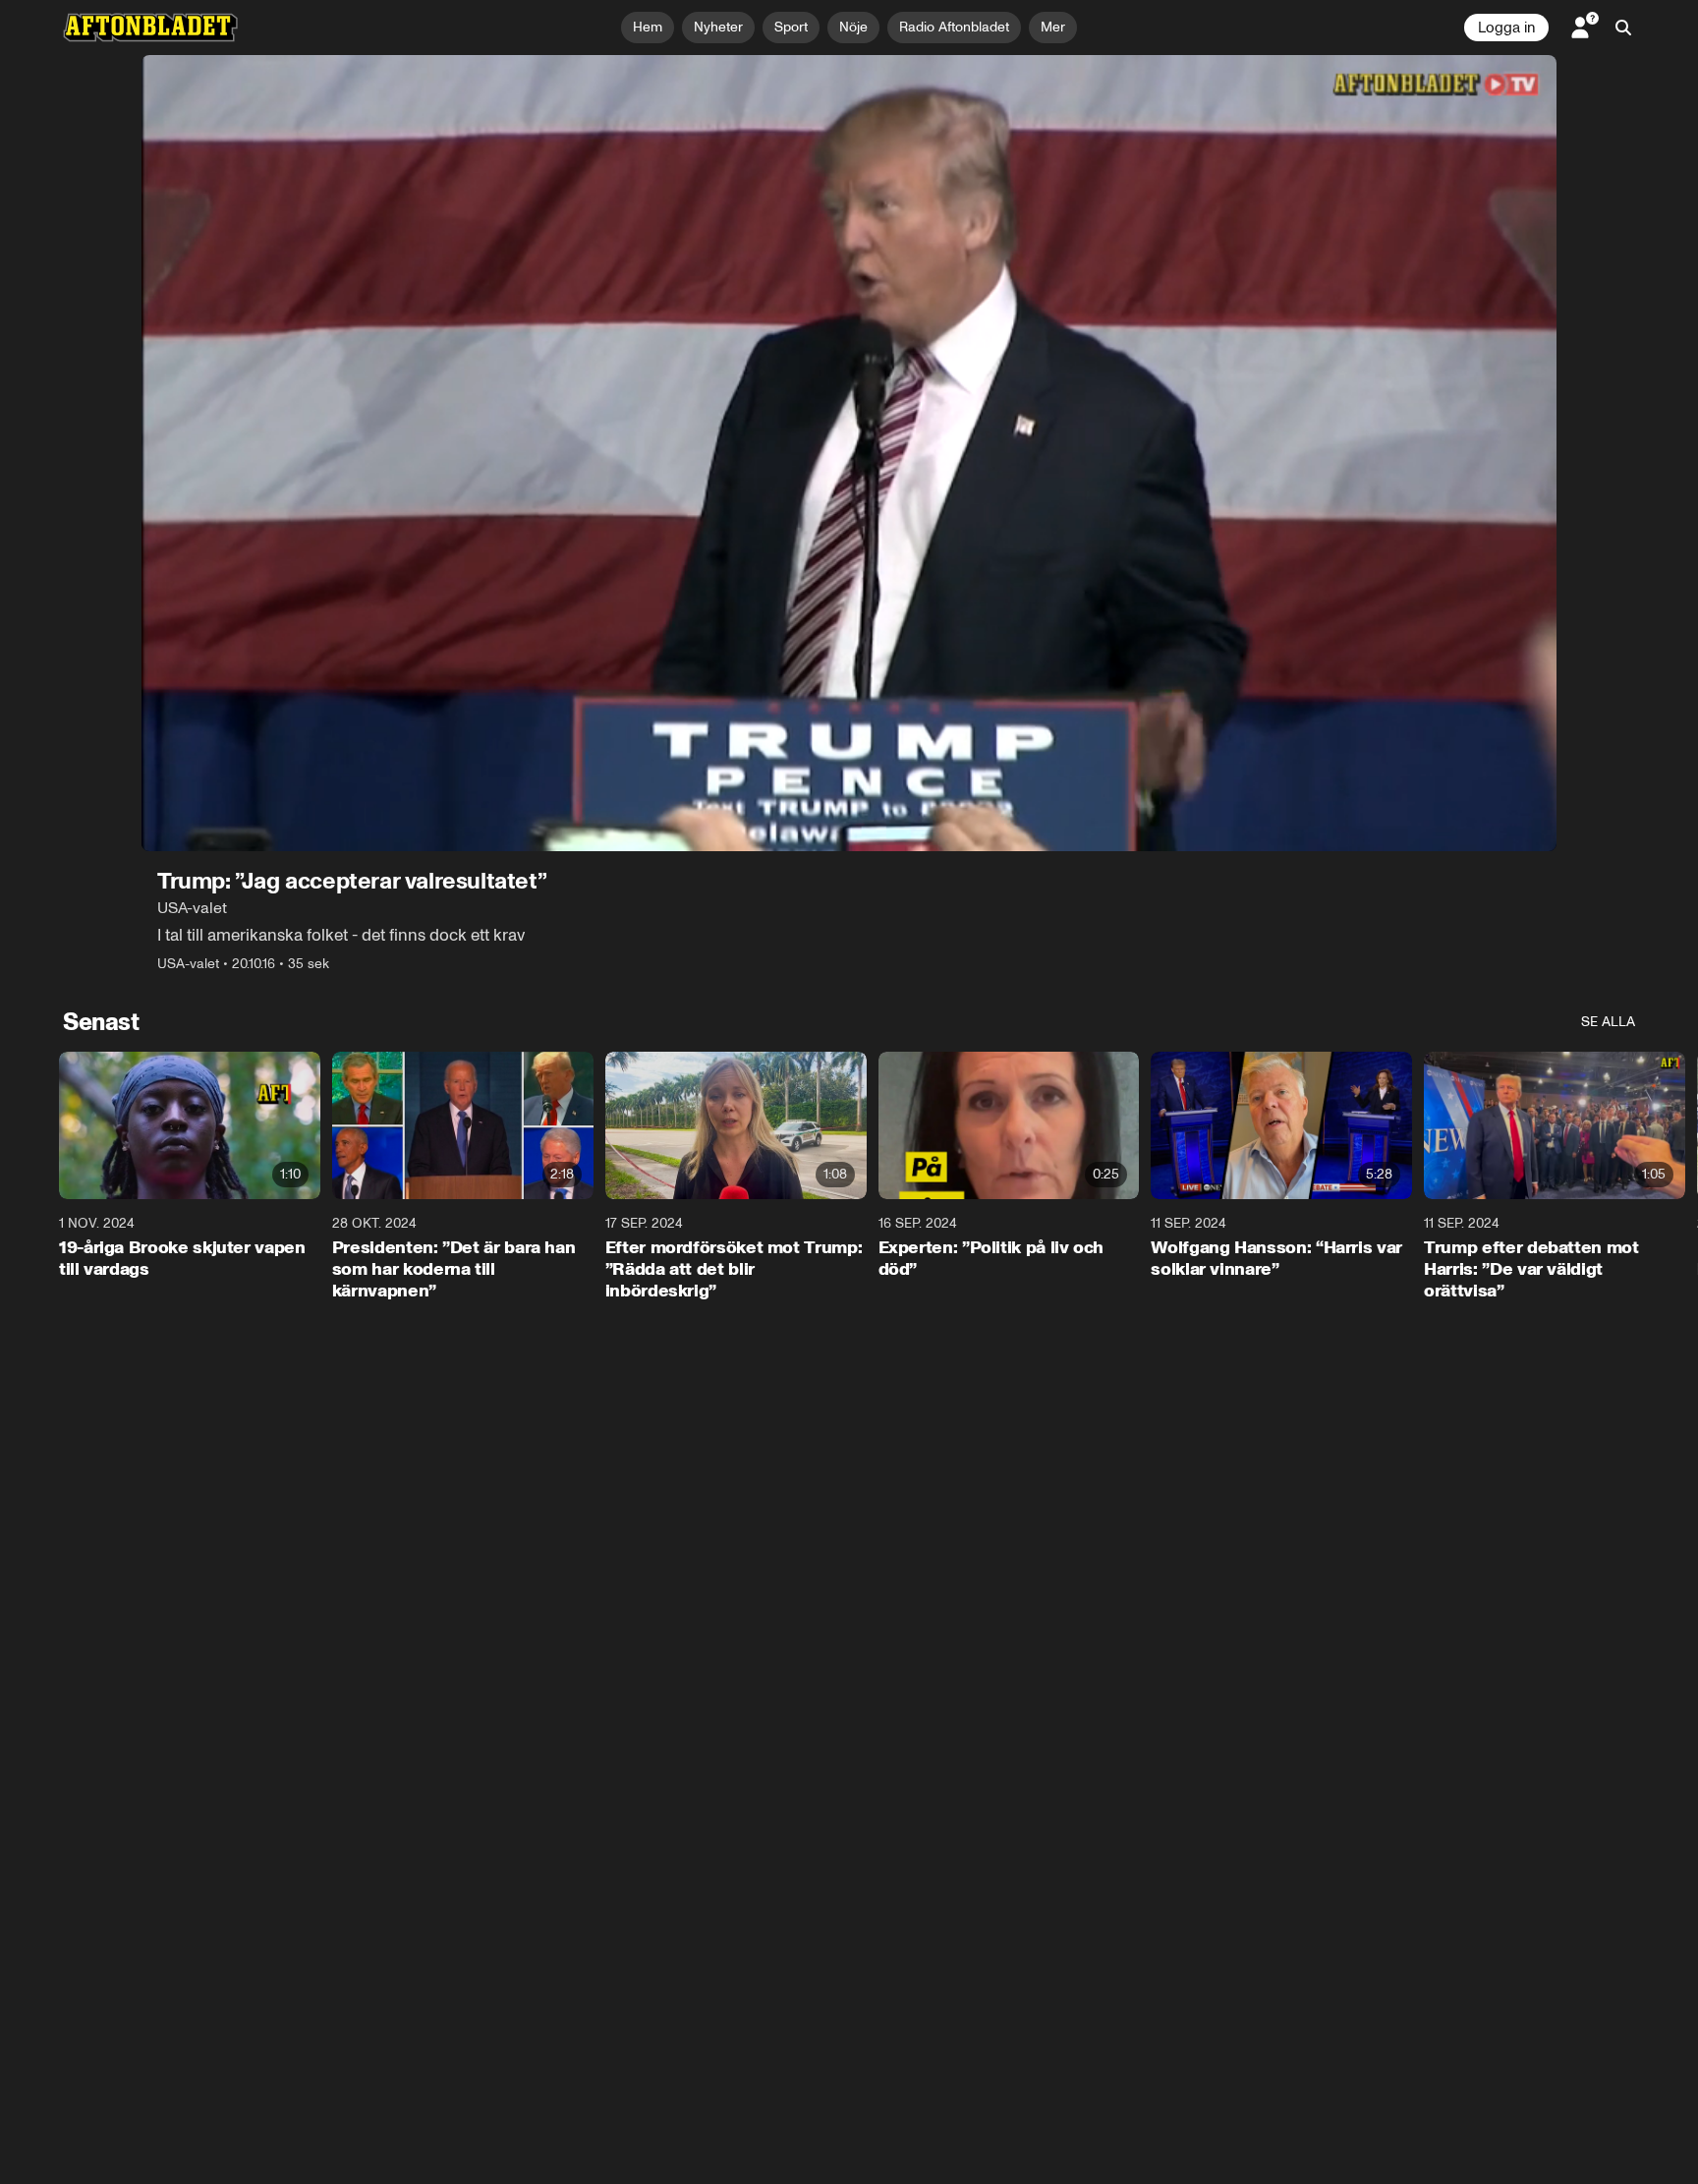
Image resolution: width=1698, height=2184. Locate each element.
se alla (1608, 1022)
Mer (1053, 27)
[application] (849, 453)
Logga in (1506, 28)
